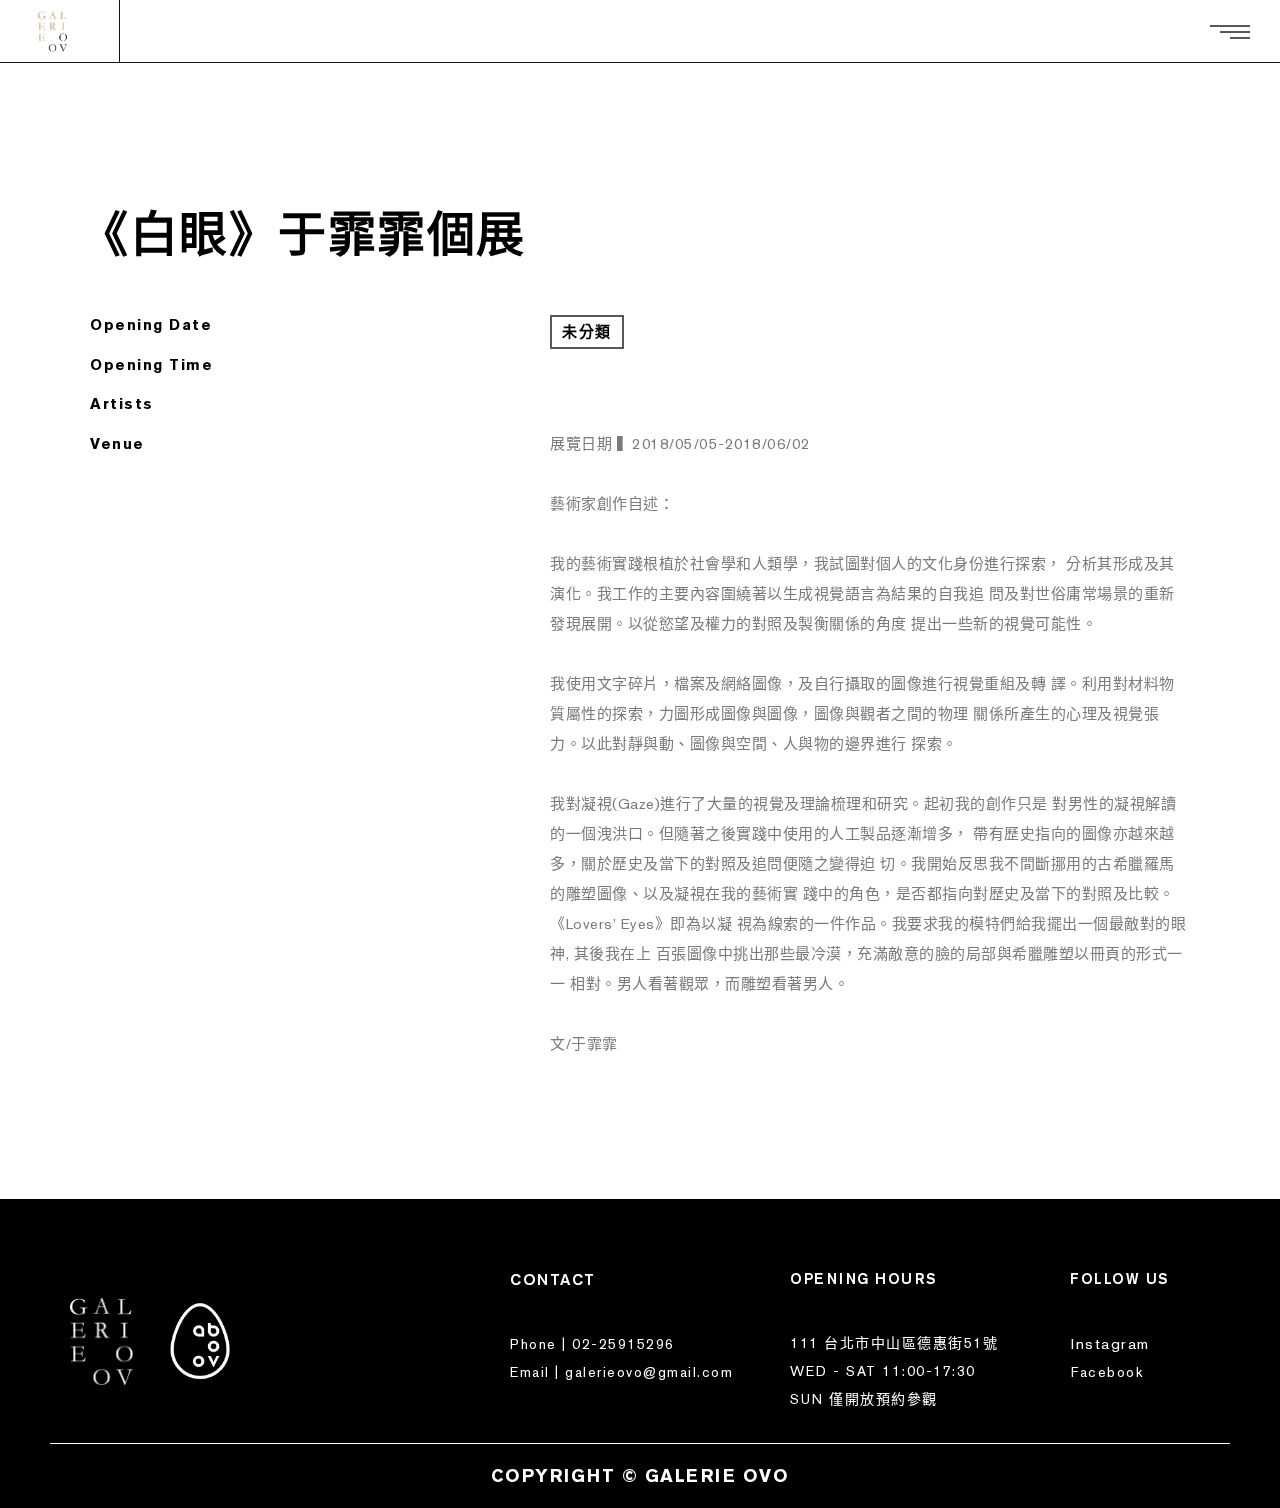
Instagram (1110, 1343)
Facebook (1107, 1372)
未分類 (587, 331)
